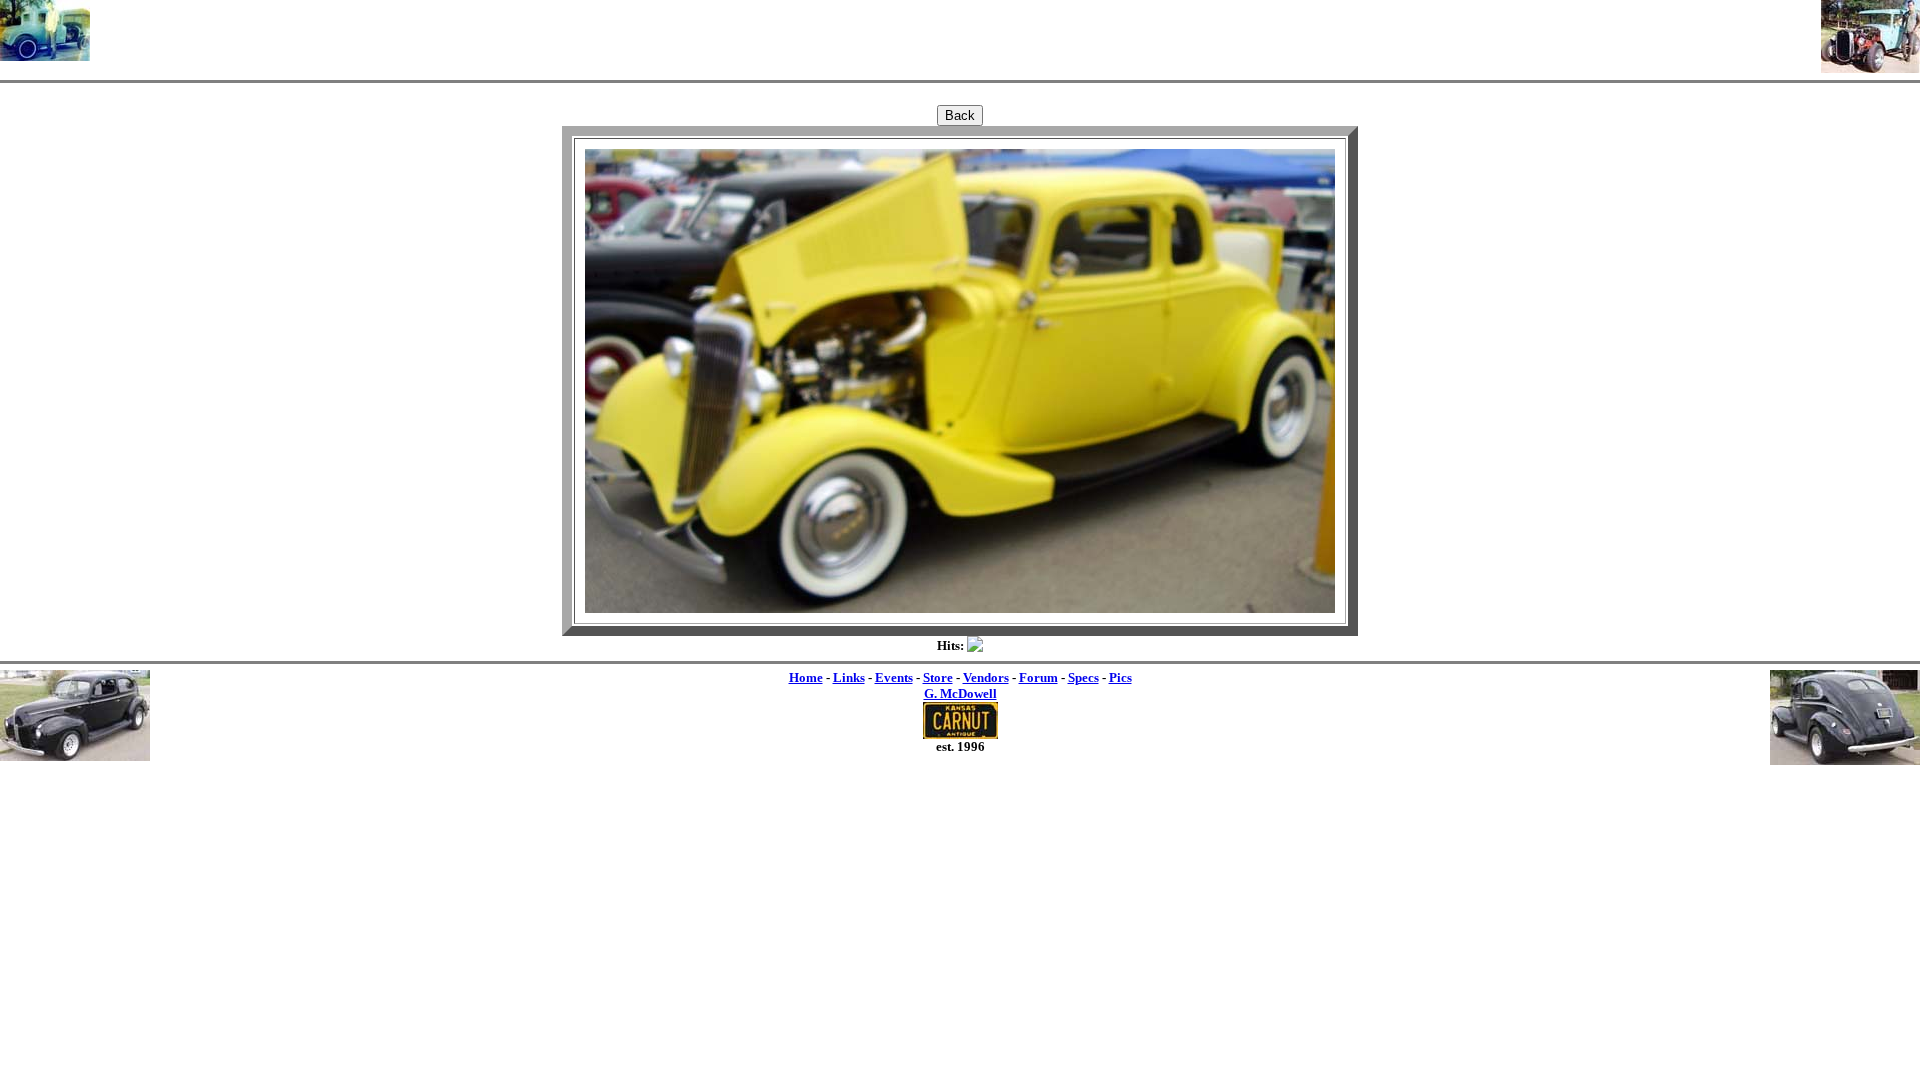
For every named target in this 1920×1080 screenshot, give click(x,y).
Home (806, 677)
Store (938, 677)
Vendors (986, 677)
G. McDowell (960, 693)
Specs (1083, 677)
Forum (1038, 677)
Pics (1120, 677)
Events (894, 677)
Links (849, 677)
